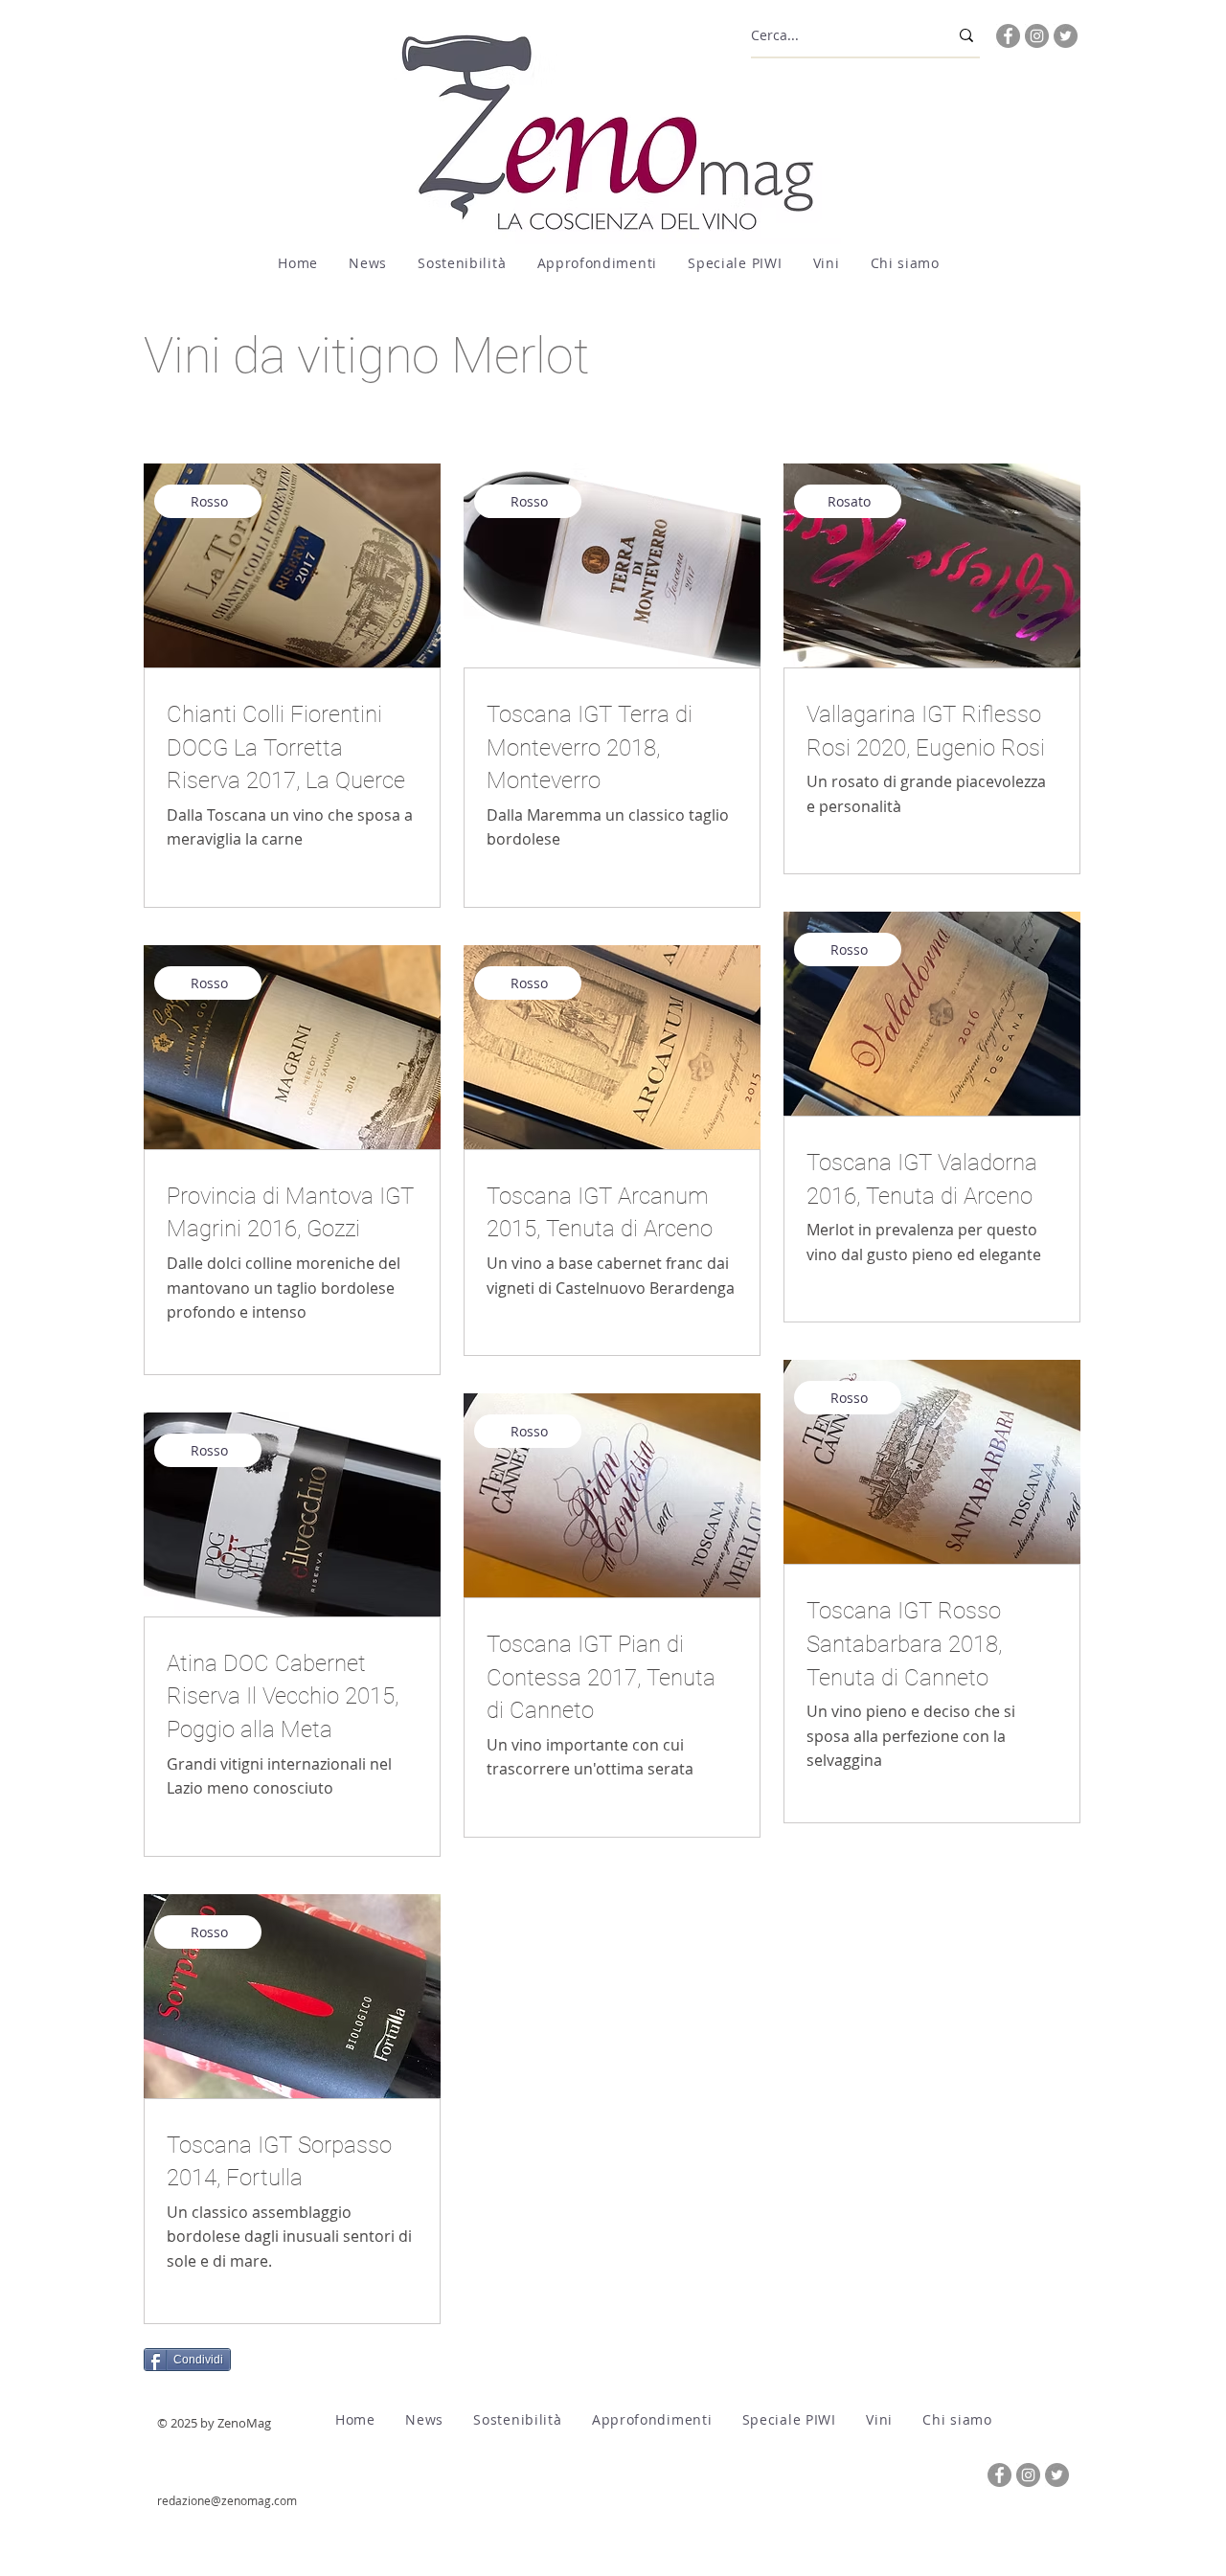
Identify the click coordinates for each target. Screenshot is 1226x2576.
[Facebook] (1008, 36)
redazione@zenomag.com (227, 2500)
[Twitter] (1066, 36)
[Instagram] (1037, 36)
